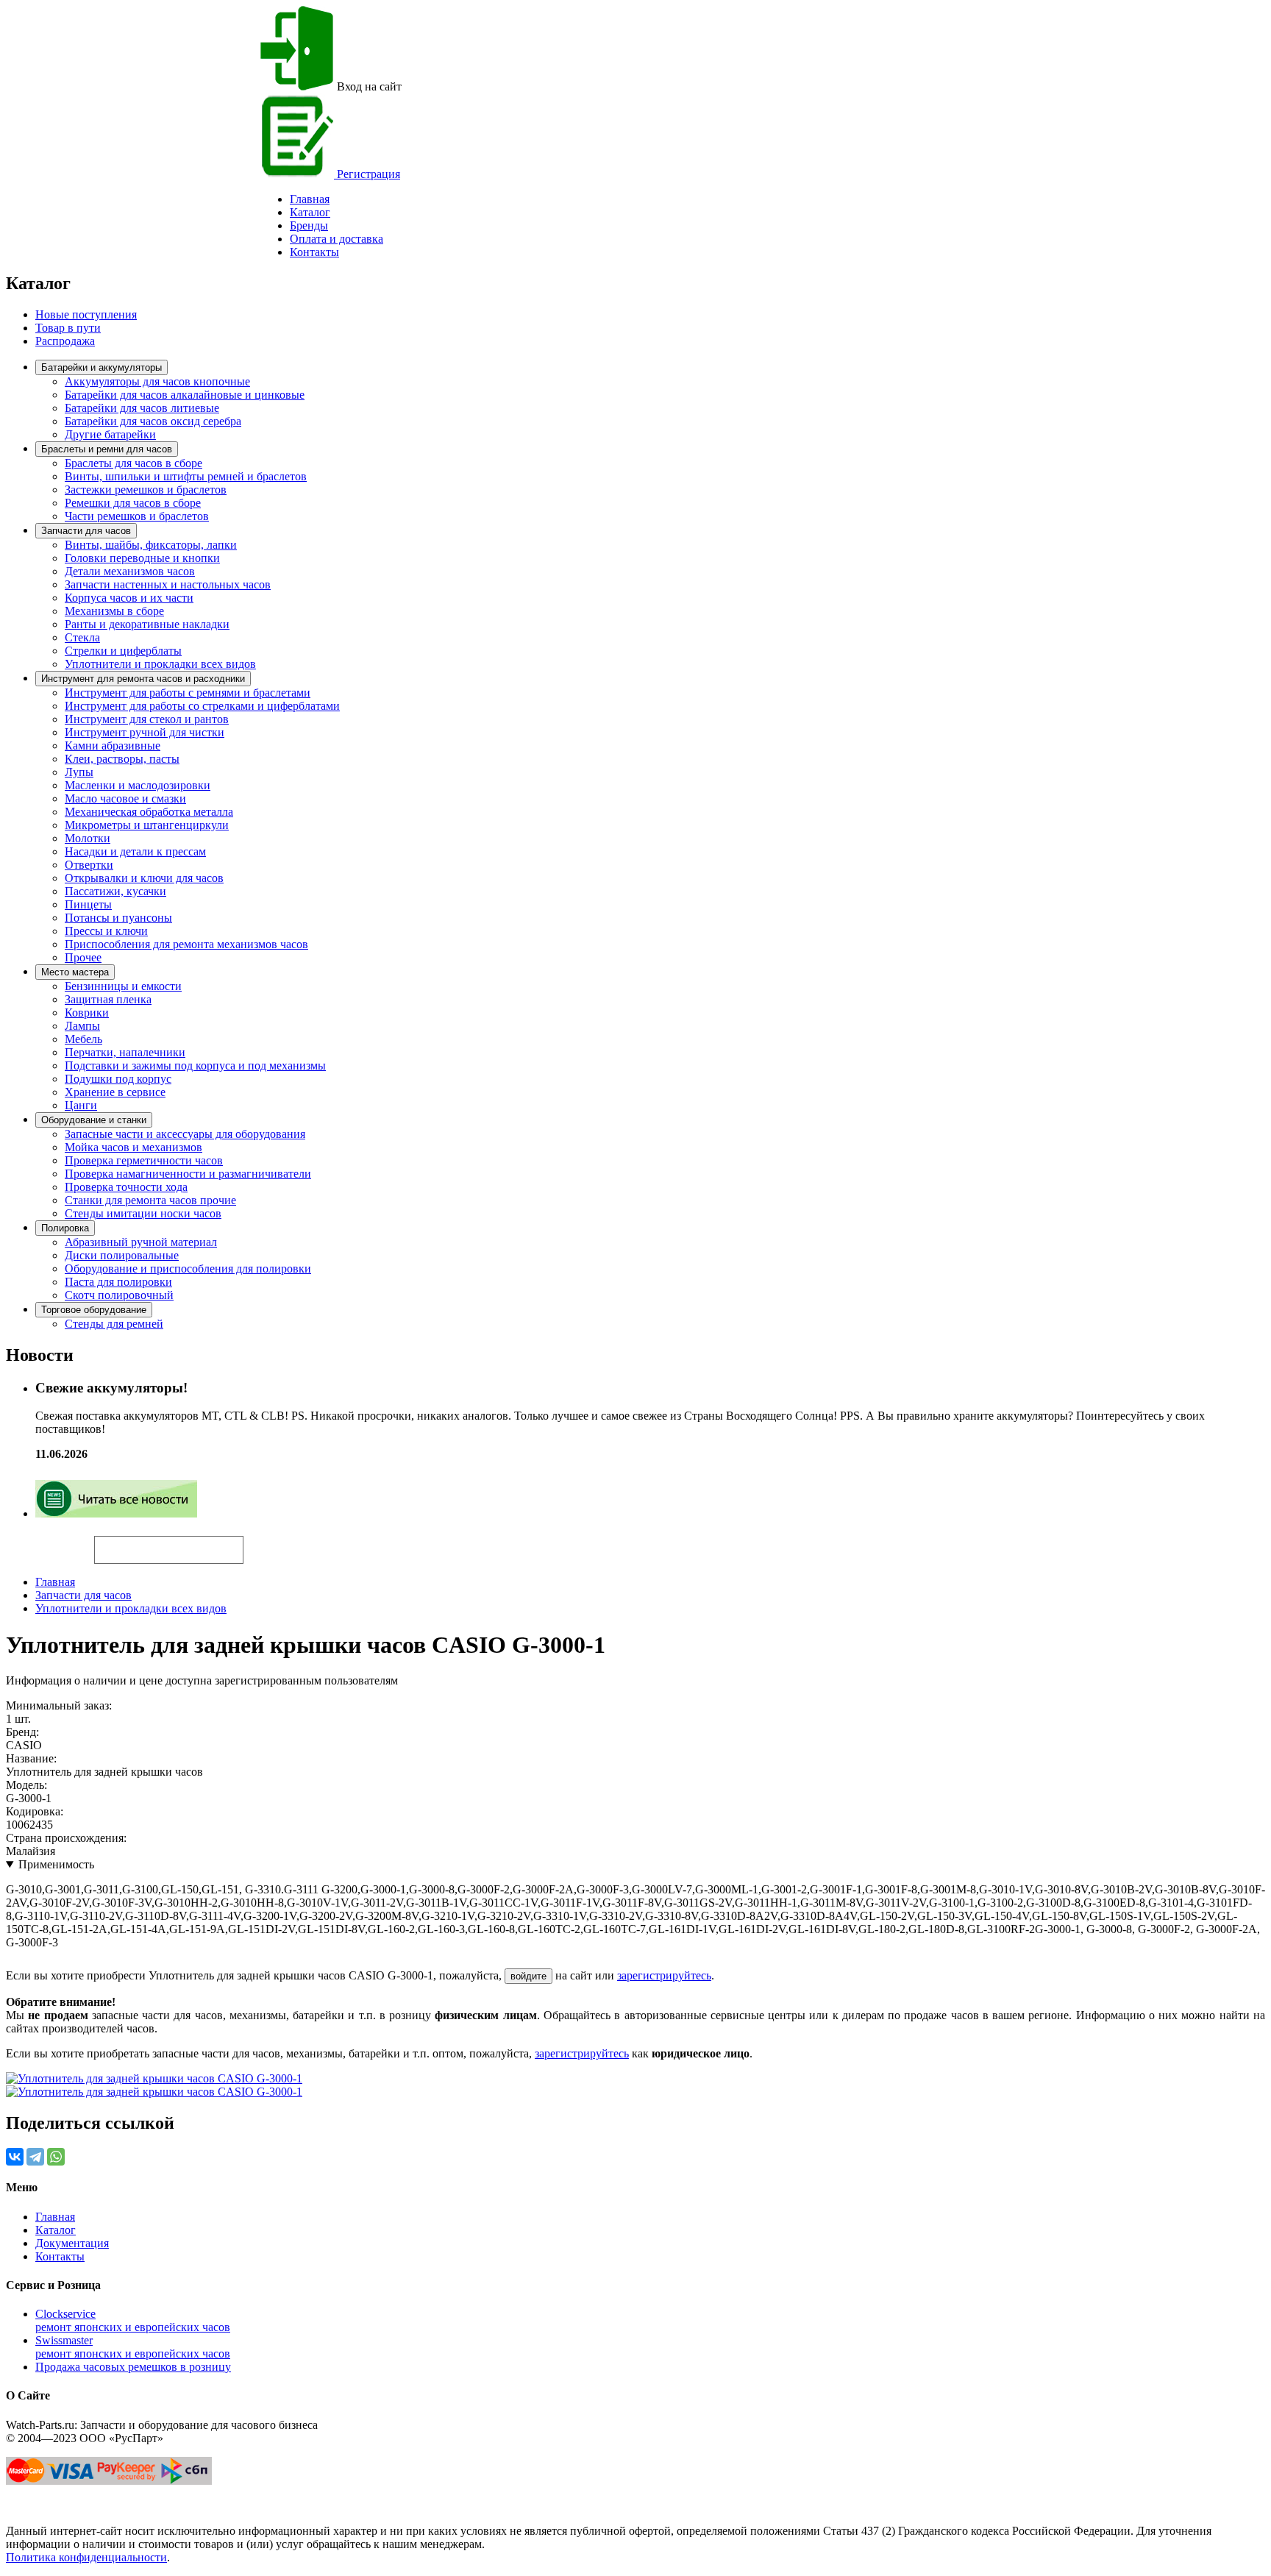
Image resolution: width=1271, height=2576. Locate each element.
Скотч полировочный (119, 1295)
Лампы (82, 1026)
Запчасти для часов (86, 531)
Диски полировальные (122, 1255)
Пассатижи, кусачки (115, 891)
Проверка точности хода (126, 1187)
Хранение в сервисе (115, 1092)
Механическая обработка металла (149, 812)
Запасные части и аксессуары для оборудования (185, 1134)
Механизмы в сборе (114, 611)
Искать (50, 1542)
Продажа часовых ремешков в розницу (133, 2367)
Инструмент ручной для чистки (145, 732)
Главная (55, 1582)
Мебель (83, 1039)
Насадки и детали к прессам (135, 851)
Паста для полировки (118, 1282)
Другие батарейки (110, 434)
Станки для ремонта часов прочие (150, 1200)
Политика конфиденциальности (86, 2557)
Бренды (309, 225)
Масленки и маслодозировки (138, 785)
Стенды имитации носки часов (143, 1213)
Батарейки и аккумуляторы (102, 367)
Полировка (65, 1228)
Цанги (81, 1105)
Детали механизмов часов (130, 571)
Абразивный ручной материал (141, 1242)
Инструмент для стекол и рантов (147, 719)
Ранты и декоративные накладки (147, 624)
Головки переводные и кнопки (142, 558)
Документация (72, 2243)
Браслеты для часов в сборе (133, 463)
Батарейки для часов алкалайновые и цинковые (185, 395)
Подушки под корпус (118, 1079)
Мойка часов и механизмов (133, 1147)
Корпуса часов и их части (129, 598)
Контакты (314, 252)
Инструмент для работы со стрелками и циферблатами (202, 706)
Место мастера (75, 972)
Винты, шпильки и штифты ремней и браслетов (186, 476)
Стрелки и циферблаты (123, 651)
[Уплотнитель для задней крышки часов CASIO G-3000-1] (154, 2078)
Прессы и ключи (106, 931)
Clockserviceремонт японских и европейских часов (133, 2320)
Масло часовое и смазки (125, 798)
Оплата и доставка (337, 239)
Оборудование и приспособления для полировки (188, 1269)
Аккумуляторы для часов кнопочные (157, 381)
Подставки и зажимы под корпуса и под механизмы (195, 1065)
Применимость (56, 1864)
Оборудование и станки (94, 1120)
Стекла (82, 637)
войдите (528, 1976)
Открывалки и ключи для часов (144, 878)
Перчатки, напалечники (125, 1052)
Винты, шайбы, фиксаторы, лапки (151, 545)
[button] (268, 1543)
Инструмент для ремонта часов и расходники (143, 679)
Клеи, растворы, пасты (122, 759)
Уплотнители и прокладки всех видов (160, 664)
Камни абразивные (113, 746)
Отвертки (89, 865)
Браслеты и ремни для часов (107, 449)
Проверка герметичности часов (144, 1160)
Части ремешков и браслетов (137, 516)
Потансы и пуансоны (118, 918)
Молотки (88, 838)
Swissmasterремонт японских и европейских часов (133, 2347)
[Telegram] (35, 2157)
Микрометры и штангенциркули (147, 825)
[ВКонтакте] (15, 2157)
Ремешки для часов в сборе (133, 503)
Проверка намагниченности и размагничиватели (188, 1174)
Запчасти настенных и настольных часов (168, 584)
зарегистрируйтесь (664, 1975)
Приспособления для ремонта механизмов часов (186, 944)
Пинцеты (88, 904)
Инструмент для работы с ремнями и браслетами (188, 693)
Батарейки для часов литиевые (142, 408)
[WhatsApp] (56, 2157)
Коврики (87, 1013)
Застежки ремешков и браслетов (146, 490)
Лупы (79, 772)
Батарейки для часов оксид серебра (153, 421)
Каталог (310, 212)
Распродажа (65, 341)
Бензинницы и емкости (123, 986)
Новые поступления (86, 314)
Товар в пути (68, 328)
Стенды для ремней (114, 1324)
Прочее (83, 957)
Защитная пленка (108, 999)
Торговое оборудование (94, 1310)
